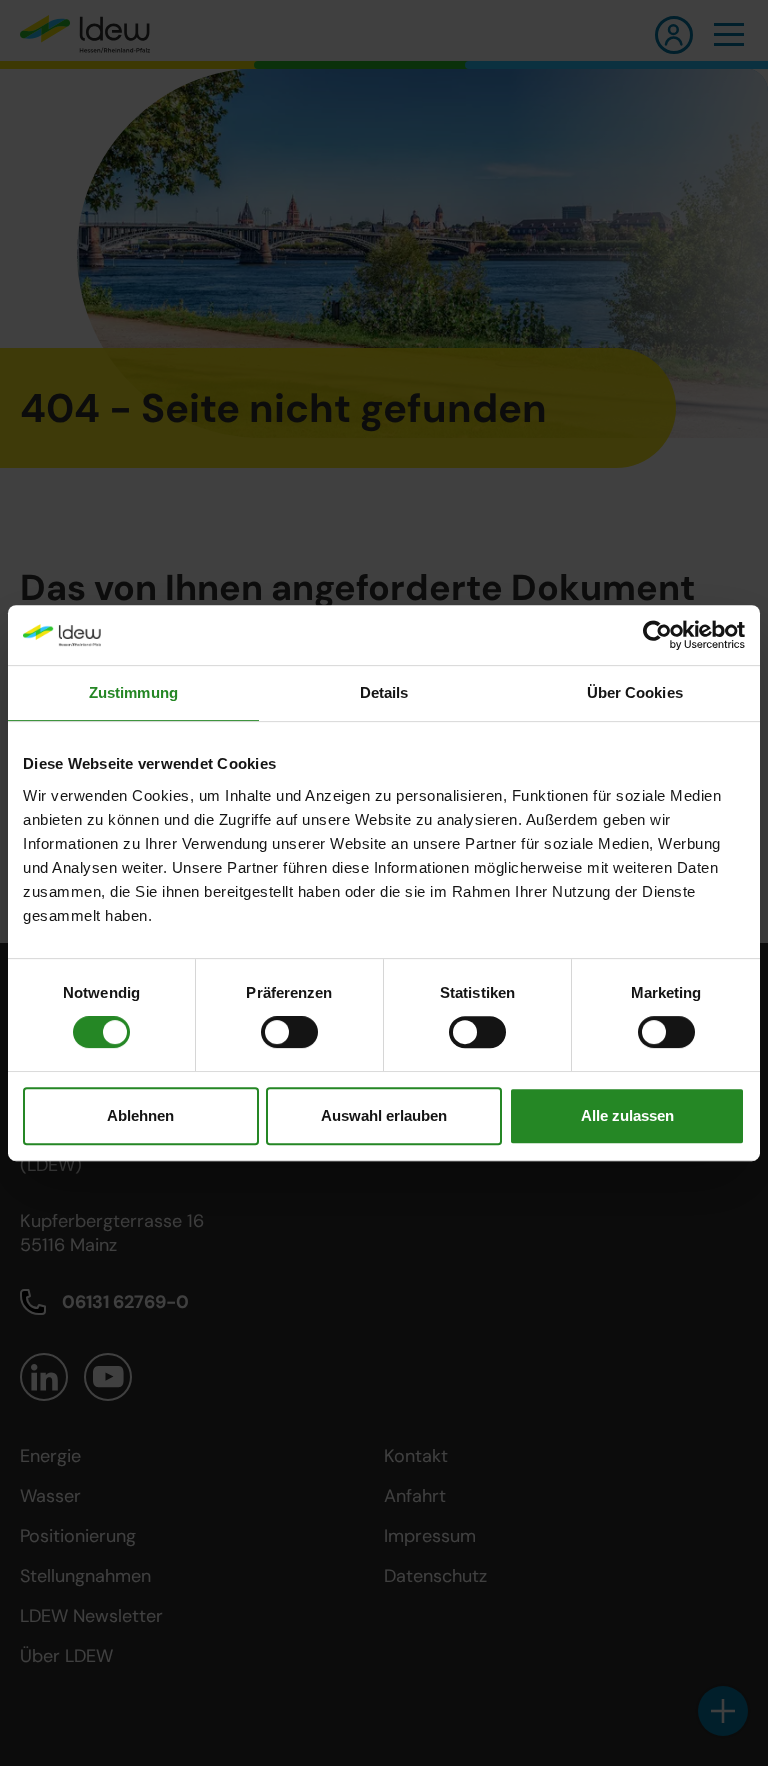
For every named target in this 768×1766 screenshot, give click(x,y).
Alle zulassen (627, 1115)
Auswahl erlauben (384, 1115)
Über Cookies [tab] (635, 692)
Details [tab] (384, 692)
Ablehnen (140, 1115)
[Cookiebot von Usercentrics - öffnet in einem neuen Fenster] (657, 635)
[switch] (289, 1032)
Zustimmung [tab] (133, 692)
